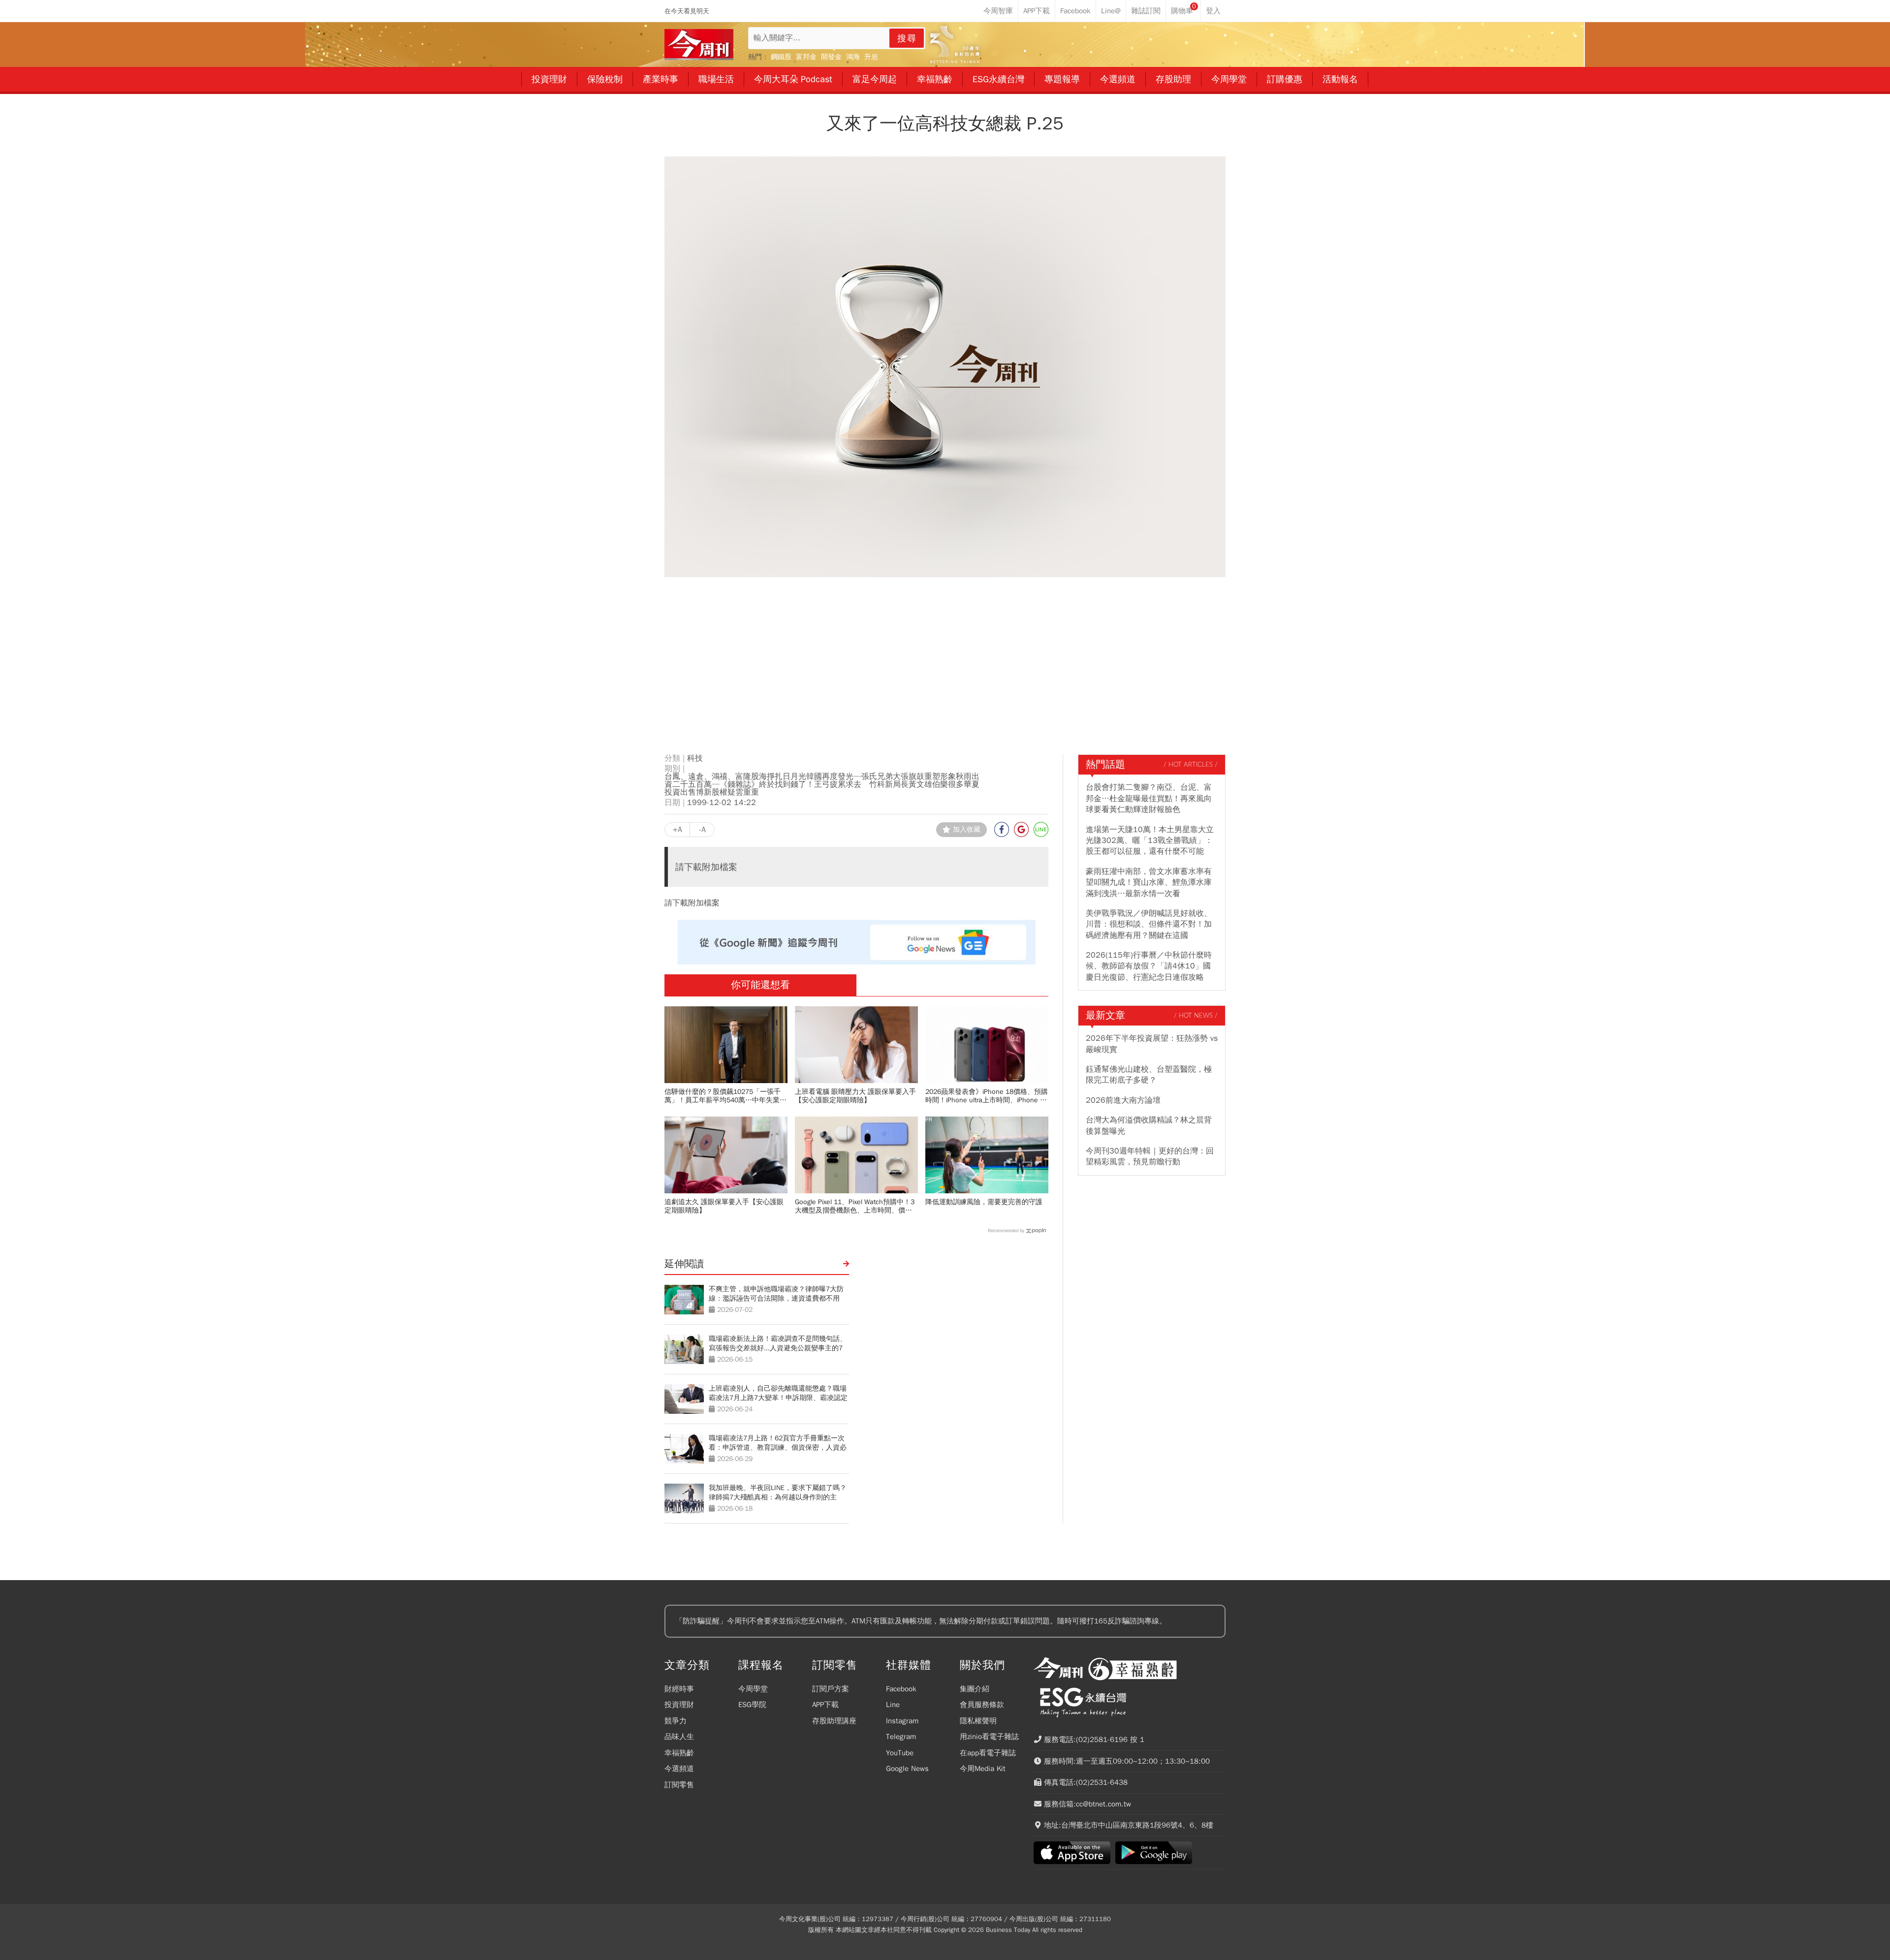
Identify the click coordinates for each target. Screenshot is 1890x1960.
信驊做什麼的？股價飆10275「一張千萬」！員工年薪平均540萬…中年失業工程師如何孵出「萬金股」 (725, 1096)
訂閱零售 (679, 1785)
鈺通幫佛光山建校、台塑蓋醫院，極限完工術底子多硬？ (1149, 1075)
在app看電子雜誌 (988, 1753)
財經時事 (679, 1689)
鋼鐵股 (781, 57)
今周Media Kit (983, 1769)
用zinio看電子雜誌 (989, 1737)
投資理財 (679, 1705)
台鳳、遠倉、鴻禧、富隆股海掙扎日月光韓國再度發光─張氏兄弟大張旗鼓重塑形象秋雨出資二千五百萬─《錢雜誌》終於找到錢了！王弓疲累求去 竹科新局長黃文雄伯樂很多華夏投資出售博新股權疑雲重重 (822, 784)
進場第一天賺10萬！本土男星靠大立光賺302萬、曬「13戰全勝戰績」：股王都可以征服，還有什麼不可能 (1150, 841)
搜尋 (907, 38)
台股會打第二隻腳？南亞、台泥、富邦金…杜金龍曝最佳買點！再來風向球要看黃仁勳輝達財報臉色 (1149, 798)
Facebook (901, 1689)
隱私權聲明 (978, 1721)
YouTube (900, 1753)
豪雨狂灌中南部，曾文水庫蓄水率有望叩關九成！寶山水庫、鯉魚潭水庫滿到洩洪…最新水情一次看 (1149, 883)
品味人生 (679, 1737)
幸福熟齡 (679, 1753)
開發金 (831, 57)
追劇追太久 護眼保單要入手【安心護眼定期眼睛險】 (724, 1206)
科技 (695, 758)
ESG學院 (752, 1705)
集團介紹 (975, 1689)
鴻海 (853, 57)
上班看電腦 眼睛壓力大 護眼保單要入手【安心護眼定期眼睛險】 (855, 1096)
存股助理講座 (834, 1721)
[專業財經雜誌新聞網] (699, 45)
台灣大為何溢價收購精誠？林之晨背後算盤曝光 (1149, 1125)
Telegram (901, 1737)
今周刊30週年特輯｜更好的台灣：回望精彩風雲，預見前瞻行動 (1150, 1156)
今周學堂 (753, 1689)
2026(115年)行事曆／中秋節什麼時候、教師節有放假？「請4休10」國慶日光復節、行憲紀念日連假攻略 (1149, 966)
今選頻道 (679, 1769)
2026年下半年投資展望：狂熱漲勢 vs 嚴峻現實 (1152, 1044)
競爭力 (676, 1721)
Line (893, 1705)
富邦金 (806, 57)
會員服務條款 (982, 1705)
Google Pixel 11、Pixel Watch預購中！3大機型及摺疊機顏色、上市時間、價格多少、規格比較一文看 (855, 1206)
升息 (871, 57)
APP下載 (825, 1705)
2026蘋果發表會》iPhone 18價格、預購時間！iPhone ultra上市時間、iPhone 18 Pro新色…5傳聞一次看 (987, 1096)
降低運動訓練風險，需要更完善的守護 (984, 1202)
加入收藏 (967, 829)
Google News (907, 1769)
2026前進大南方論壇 (1123, 1100)
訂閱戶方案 (831, 1689)
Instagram (902, 1721)
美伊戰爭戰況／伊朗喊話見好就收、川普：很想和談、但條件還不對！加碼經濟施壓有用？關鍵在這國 (1149, 924)
